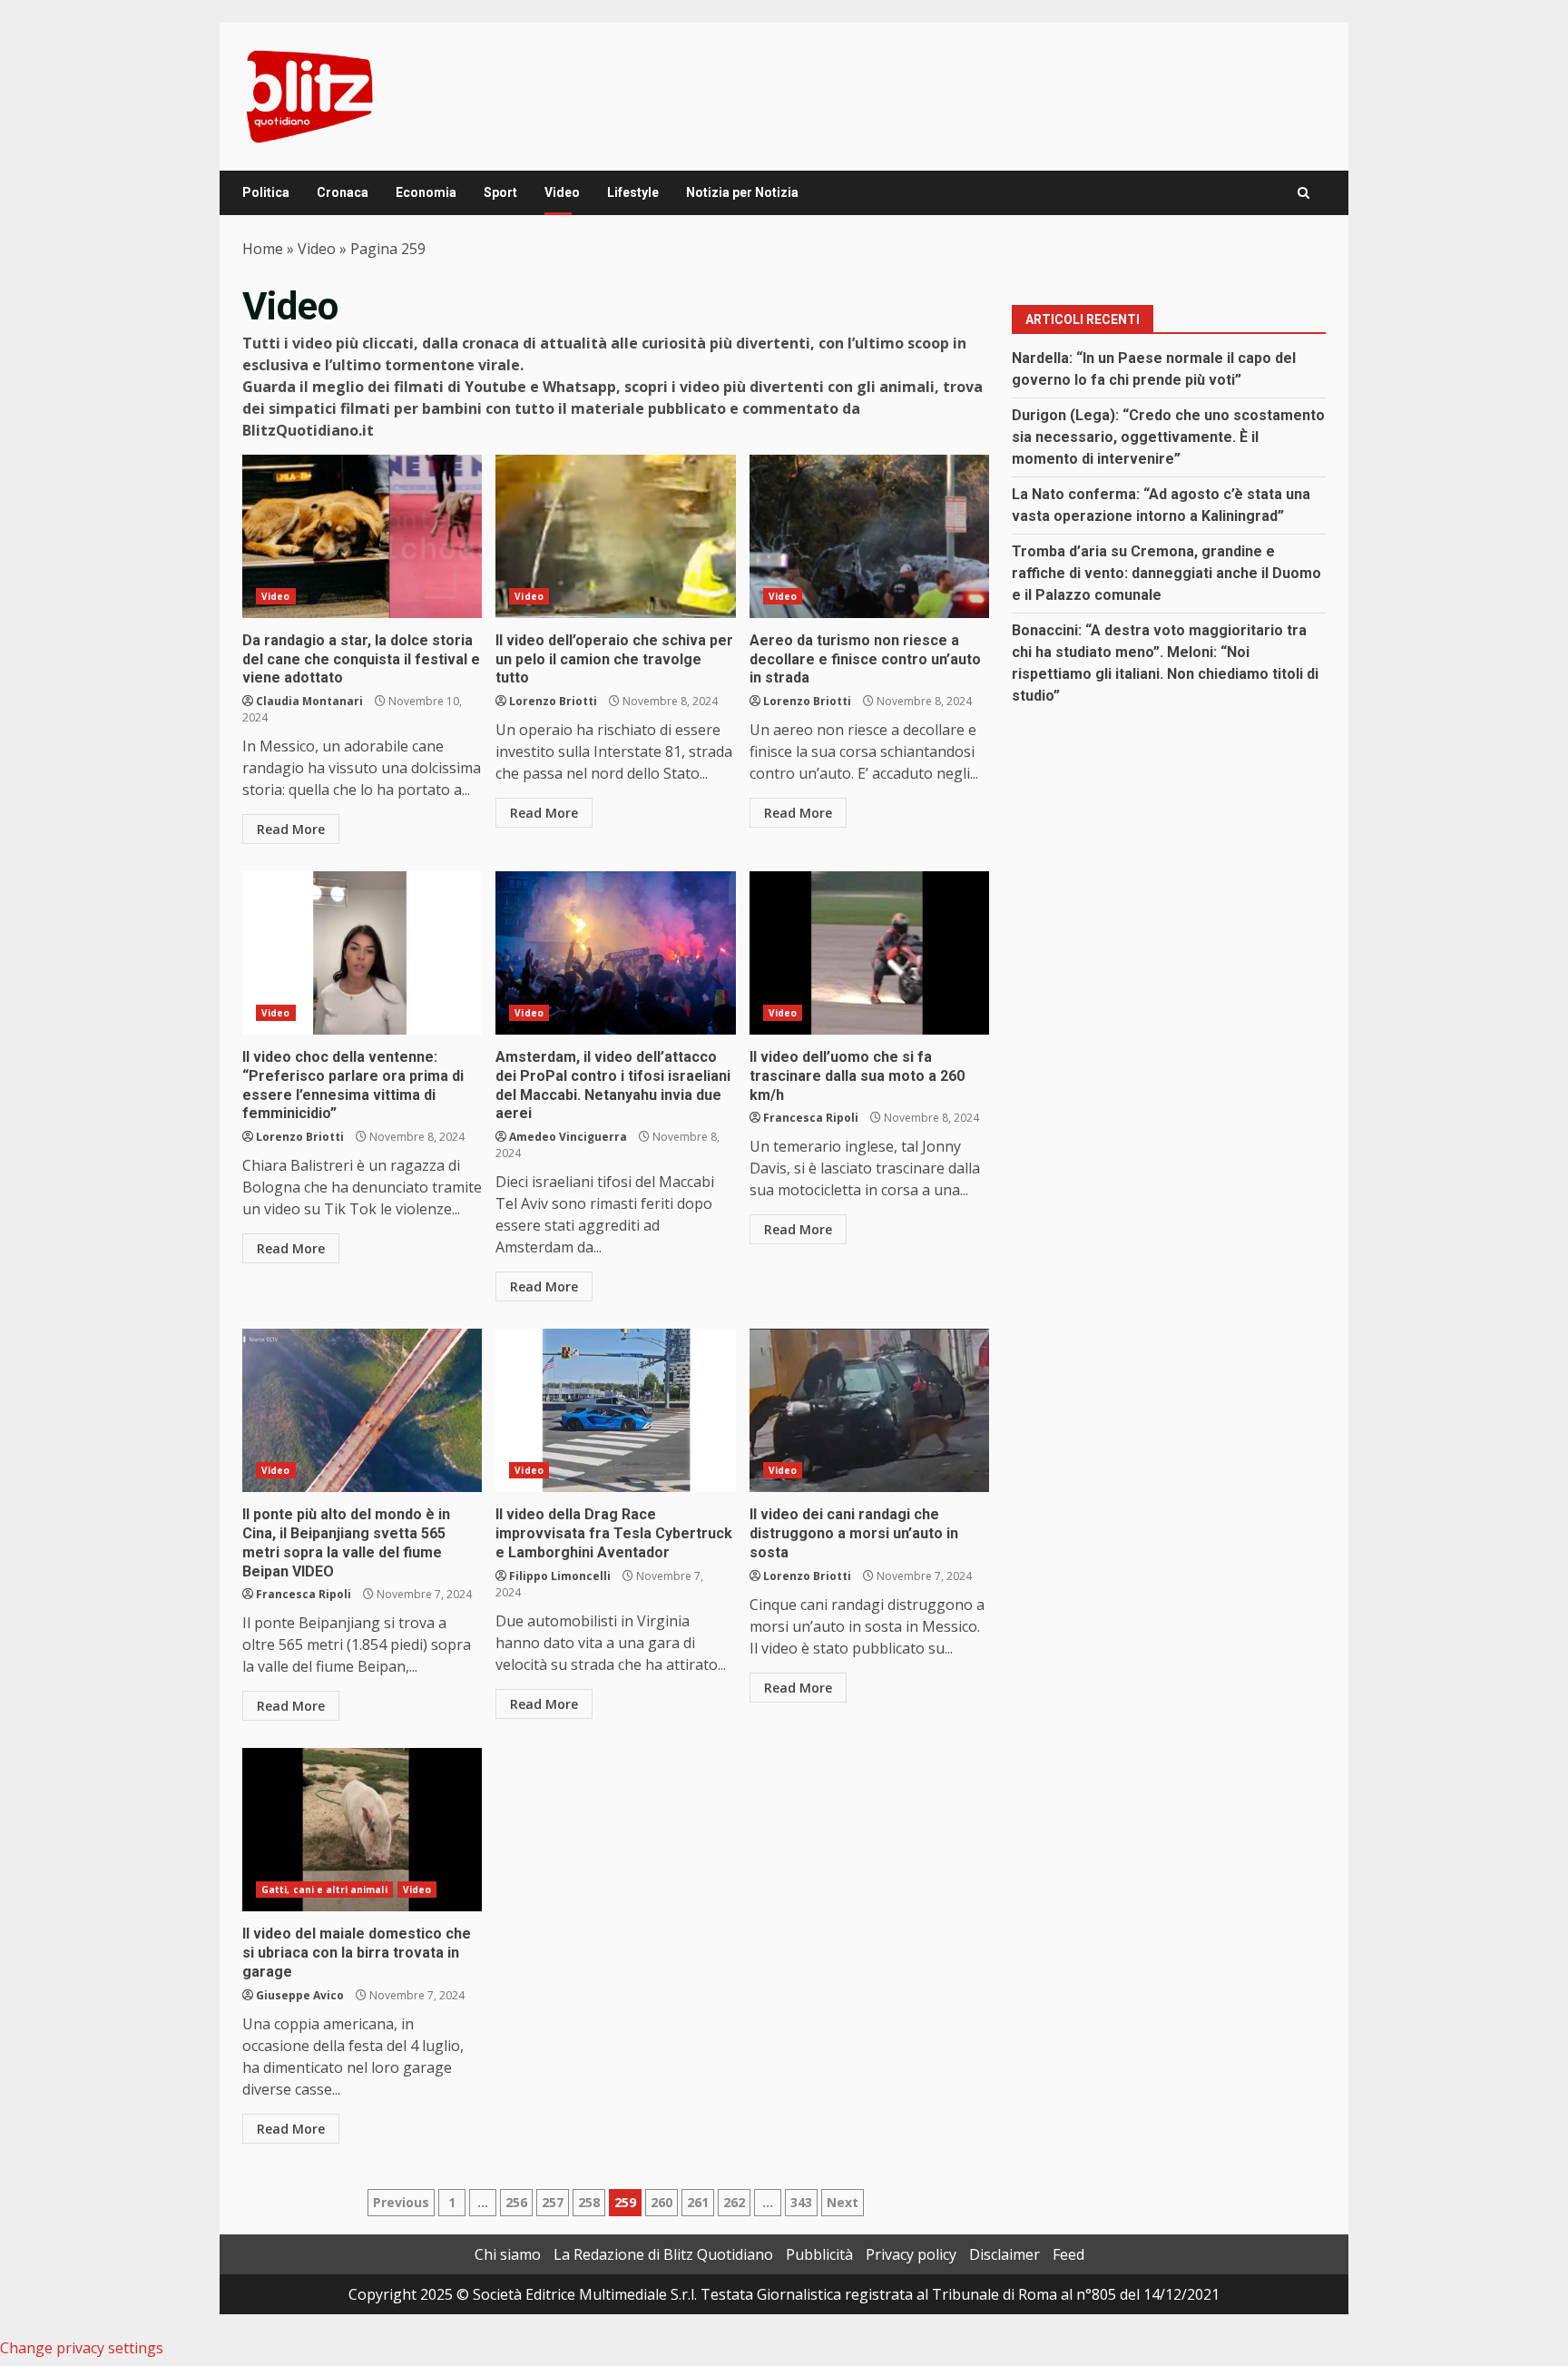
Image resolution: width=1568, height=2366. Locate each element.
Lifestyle (633, 192)
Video (562, 192)
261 (698, 2202)
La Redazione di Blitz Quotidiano (663, 2254)
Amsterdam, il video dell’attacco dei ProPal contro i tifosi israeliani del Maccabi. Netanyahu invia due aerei (615, 953)
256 (516, 2202)
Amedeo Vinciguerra (568, 1137)
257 (553, 2202)
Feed (1068, 2254)
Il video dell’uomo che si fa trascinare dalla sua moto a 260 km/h (869, 953)
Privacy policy (911, 2254)
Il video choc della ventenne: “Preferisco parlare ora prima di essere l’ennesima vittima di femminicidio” (362, 953)
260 (661, 2202)
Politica (266, 192)
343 (801, 2202)
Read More (291, 829)
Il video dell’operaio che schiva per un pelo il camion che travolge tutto (615, 536)
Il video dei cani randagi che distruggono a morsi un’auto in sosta (869, 1410)
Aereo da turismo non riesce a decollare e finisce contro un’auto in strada (869, 536)
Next (843, 2202)
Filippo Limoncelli (560, 1576)
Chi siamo (508, 2254)
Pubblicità (819, 2254)
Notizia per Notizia (742, 192)
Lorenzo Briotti (553, 701)
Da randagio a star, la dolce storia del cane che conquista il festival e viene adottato (362, 536)
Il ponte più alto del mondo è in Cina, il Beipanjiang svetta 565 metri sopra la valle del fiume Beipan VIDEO (362, 1410)
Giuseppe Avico (300, 1995)
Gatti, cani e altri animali (324, 1890)
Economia (426, 192)
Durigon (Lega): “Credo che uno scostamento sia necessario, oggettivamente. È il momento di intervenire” (1168, 437)
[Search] (1303, 193)
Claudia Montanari (309, 701)
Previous (401, 2202)
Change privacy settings (82, 2348)
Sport (500, 192)
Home (263, 249)
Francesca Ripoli (811, 1118)
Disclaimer (1004, 2254)
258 (589, 2202)
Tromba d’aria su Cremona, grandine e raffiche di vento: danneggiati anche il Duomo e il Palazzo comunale (1166, 573)
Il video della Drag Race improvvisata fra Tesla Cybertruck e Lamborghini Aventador (615, 1410)
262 (734, 2202)
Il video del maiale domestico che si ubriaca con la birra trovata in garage (362, 1830)
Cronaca (343, 192)
